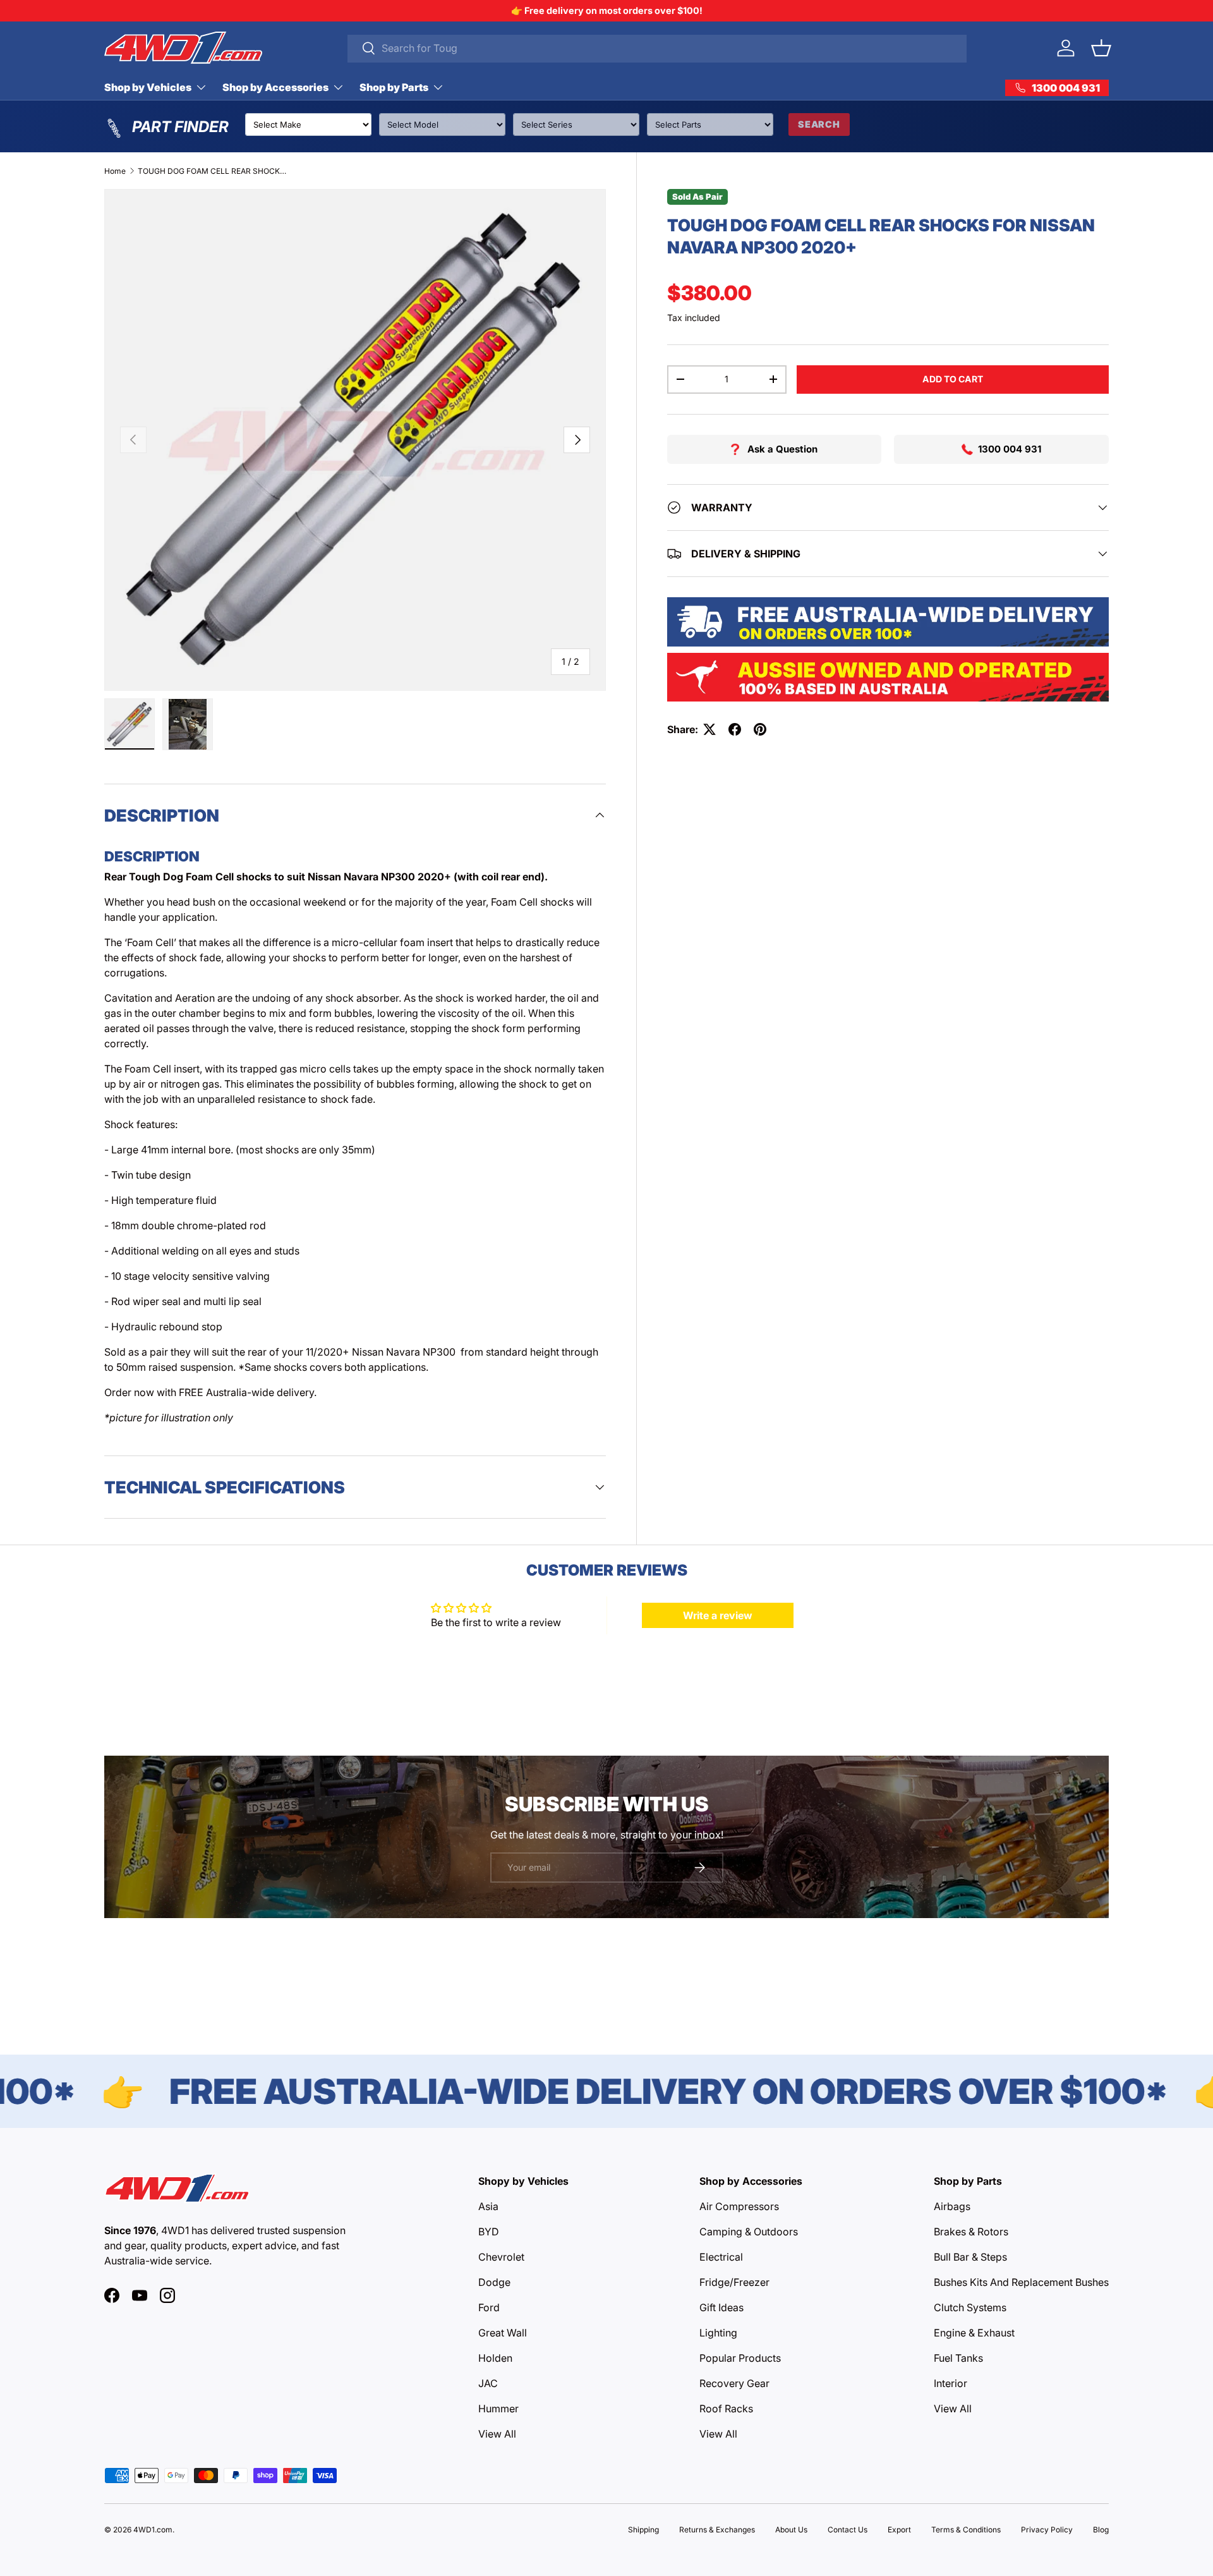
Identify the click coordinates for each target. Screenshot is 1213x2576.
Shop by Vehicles (148, 87)
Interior (950, 2383)
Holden (495, 2358)
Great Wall (503, 2333)
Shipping (643, 2530)
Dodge (494, 2282)
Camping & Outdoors (749, 2232)
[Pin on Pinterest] (760, 729)
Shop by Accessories (275, 87)
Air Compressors (739, 2206)
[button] (1101, 48)
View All (497, 2434)
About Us (791, 2530)
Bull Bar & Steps (970, 2257)
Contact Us (848, 2530)
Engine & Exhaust (974, 2333)
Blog (1101, 2530)
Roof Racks (726, 2409)
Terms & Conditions (966, 2530)
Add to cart (953, 379)
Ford (489, 2307)
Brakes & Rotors (971, 2232)
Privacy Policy (1047, 2530)
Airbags (952, 2206)
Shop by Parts (394, 87)
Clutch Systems (970, 2307)
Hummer (498, 2409)
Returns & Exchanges (717, 2530)
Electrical (721, 2257)
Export (899, 2530)
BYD (489, 2232)
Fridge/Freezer (734, 2282)
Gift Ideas (721, 2307)
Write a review (718, 1615)
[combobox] (657, 48)
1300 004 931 (1010, 449)
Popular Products (740, 2358)
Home (115, 171)
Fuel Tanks (958, 2358)
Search (819, 124)
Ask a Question (782, 449)
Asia (488, 2206)
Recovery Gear (734, 2383)
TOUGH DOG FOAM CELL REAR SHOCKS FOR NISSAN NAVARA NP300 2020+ (214, 171)
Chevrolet (501, 2257)
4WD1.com (153, 2530)
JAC (488, 2383)
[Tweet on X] (709, 729)
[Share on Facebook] (735, 729)
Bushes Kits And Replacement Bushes (1021, 2282)
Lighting (718, 2333)
